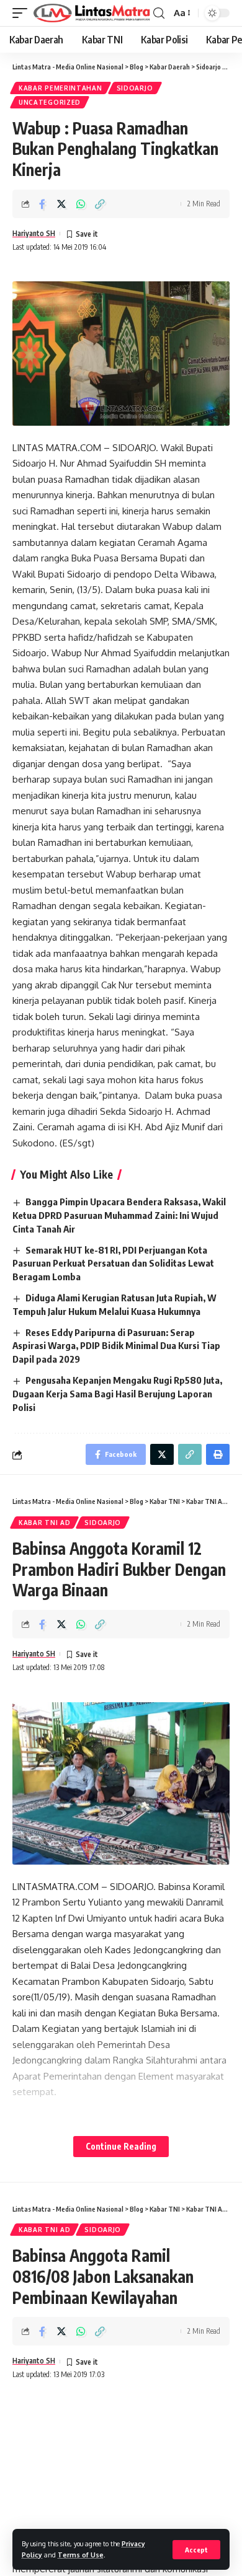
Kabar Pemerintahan (60, 88)
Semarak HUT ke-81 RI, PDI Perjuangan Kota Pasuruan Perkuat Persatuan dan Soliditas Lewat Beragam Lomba (113, 1264)
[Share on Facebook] (42, 204)
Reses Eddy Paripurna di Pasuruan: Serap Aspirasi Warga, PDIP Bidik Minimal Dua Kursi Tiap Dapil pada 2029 (116, 1346)
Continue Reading (121, 2146)
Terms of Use (81, 2555)
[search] (159, 13)
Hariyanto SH (34, 233)
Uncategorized (50, 102)
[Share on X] (61, 204)
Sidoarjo (135, 88)
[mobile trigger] (23, 13)
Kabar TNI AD (44, 1523)
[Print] (218, 1454)
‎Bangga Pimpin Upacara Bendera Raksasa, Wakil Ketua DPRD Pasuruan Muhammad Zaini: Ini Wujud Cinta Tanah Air (119, 1215)
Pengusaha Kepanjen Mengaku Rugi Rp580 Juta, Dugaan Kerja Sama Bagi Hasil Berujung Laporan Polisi (117, 1394)
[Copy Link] (100, 204)
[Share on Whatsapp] (81, 204)
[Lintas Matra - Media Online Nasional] (92, 13)
